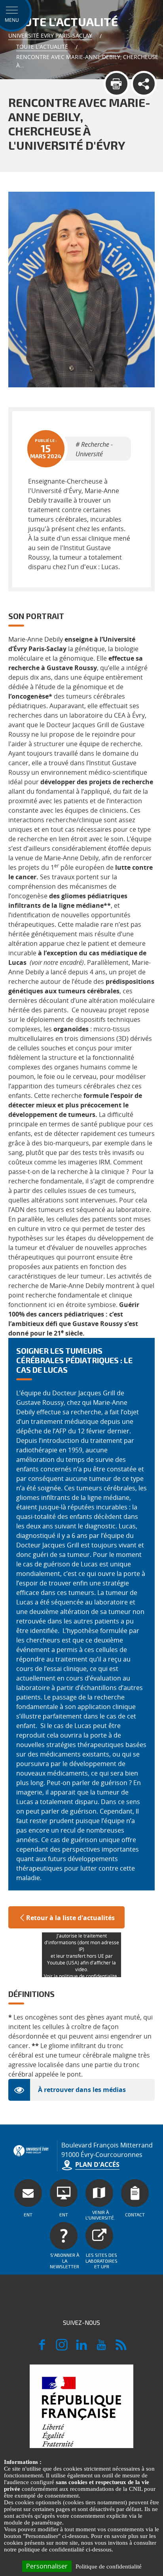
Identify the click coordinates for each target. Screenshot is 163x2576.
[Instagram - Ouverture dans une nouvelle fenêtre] (62, 2348)
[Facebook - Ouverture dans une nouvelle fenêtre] (42, 2348)
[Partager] (144, 84)
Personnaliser (47, 2566)
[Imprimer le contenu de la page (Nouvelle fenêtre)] (117, 84)
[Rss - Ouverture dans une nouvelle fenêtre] (121, 2348)
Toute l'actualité (42, 47)
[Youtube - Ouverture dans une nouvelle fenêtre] (101, 2348)
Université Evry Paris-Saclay (50, 35)
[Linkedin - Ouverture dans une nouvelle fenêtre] (81, 2348)
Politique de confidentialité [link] (109, 2566)
